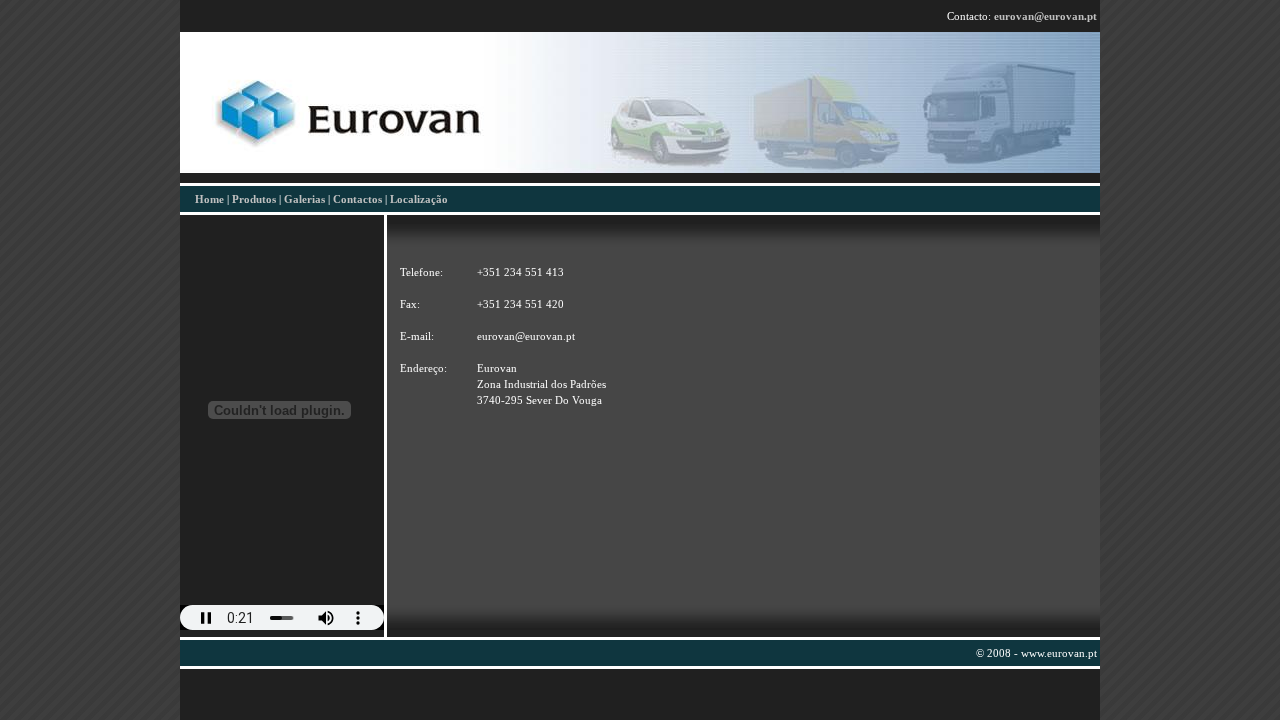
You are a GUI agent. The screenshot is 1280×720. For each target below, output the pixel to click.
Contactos (357, 199)
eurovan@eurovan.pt (1045, 16)
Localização (419, 199)
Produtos (254, 199)
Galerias (304, 199)
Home (209, 199)
